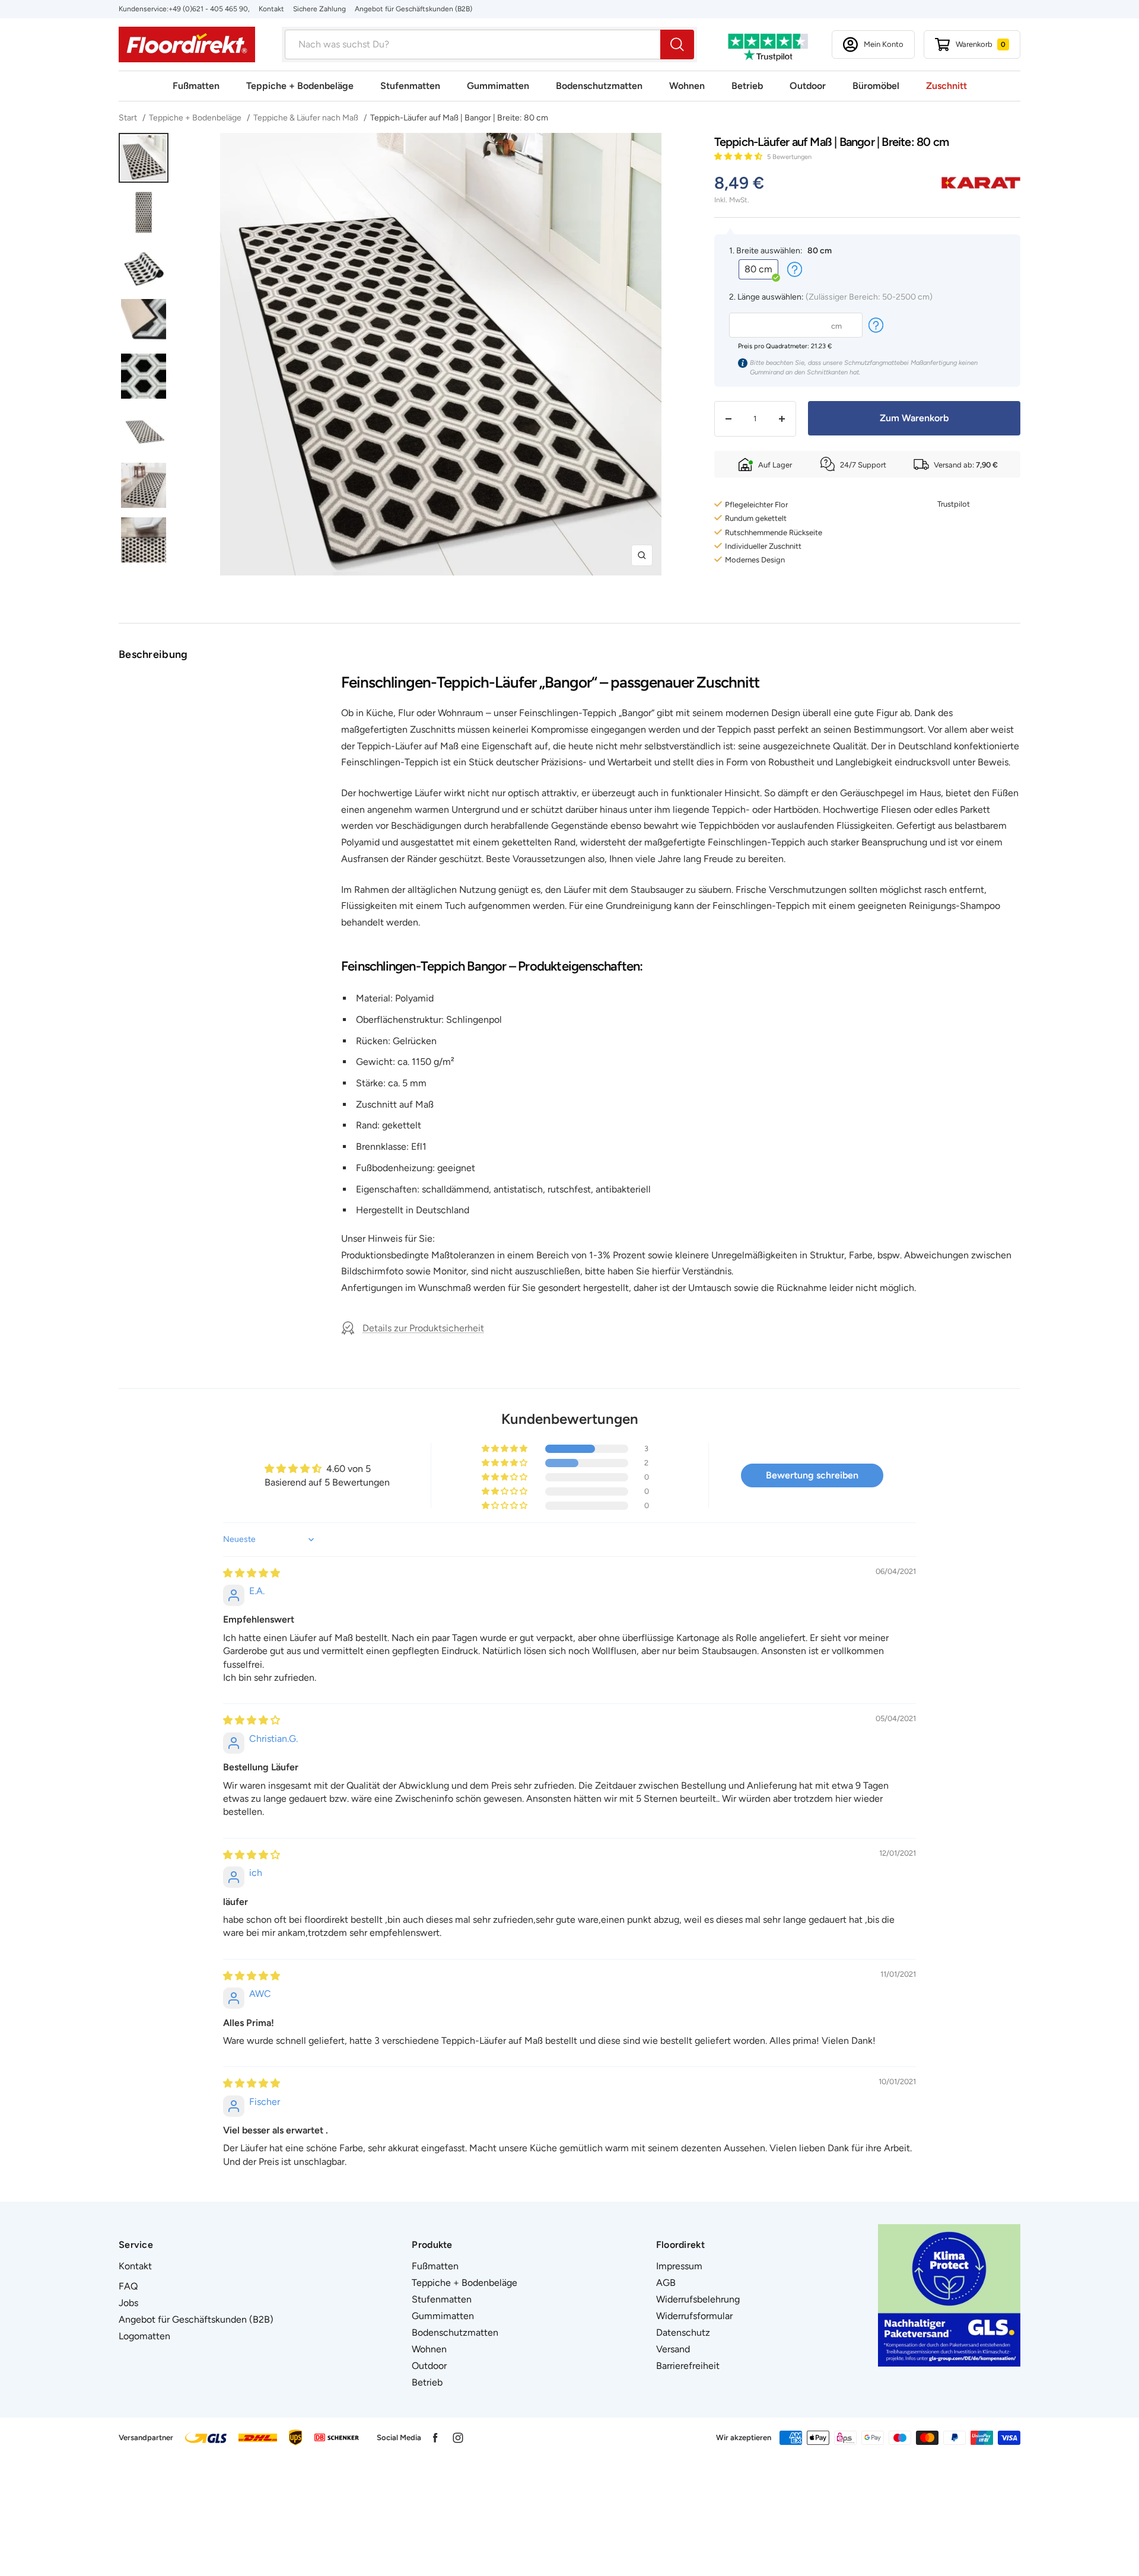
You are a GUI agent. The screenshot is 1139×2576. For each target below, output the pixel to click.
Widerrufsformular (694, 2316)
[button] (739, 156)
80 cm (758, 269)
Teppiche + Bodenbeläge (300, 86)
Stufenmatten (410, 86)
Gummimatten (498, 86)
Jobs (128, 2303)
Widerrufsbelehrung (698, 2299)
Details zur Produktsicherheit (423, 1328)
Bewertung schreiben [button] (812, 1475)
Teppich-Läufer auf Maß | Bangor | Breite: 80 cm (459, 118)
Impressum (679, 2266)
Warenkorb (981, 44)
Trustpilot (954, 504)
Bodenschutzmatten (599, 86)
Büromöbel (876, 86)
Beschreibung (153, 654)
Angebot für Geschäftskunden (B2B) (413, 9)
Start (129, 118)
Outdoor (808, 86)
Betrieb (747, 86)
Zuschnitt (946, 86)
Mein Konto (884, 44)
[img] (252, 1573)
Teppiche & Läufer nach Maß (306, 118)
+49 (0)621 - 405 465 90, (209, 9)
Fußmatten (196, 86)
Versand (673, 2349)
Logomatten (144, 2336)
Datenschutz (683, 2332)
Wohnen (687, 86)
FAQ (128, 2286)
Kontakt (271, 9)
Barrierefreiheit (688, 2366)
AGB (666, 2283)
